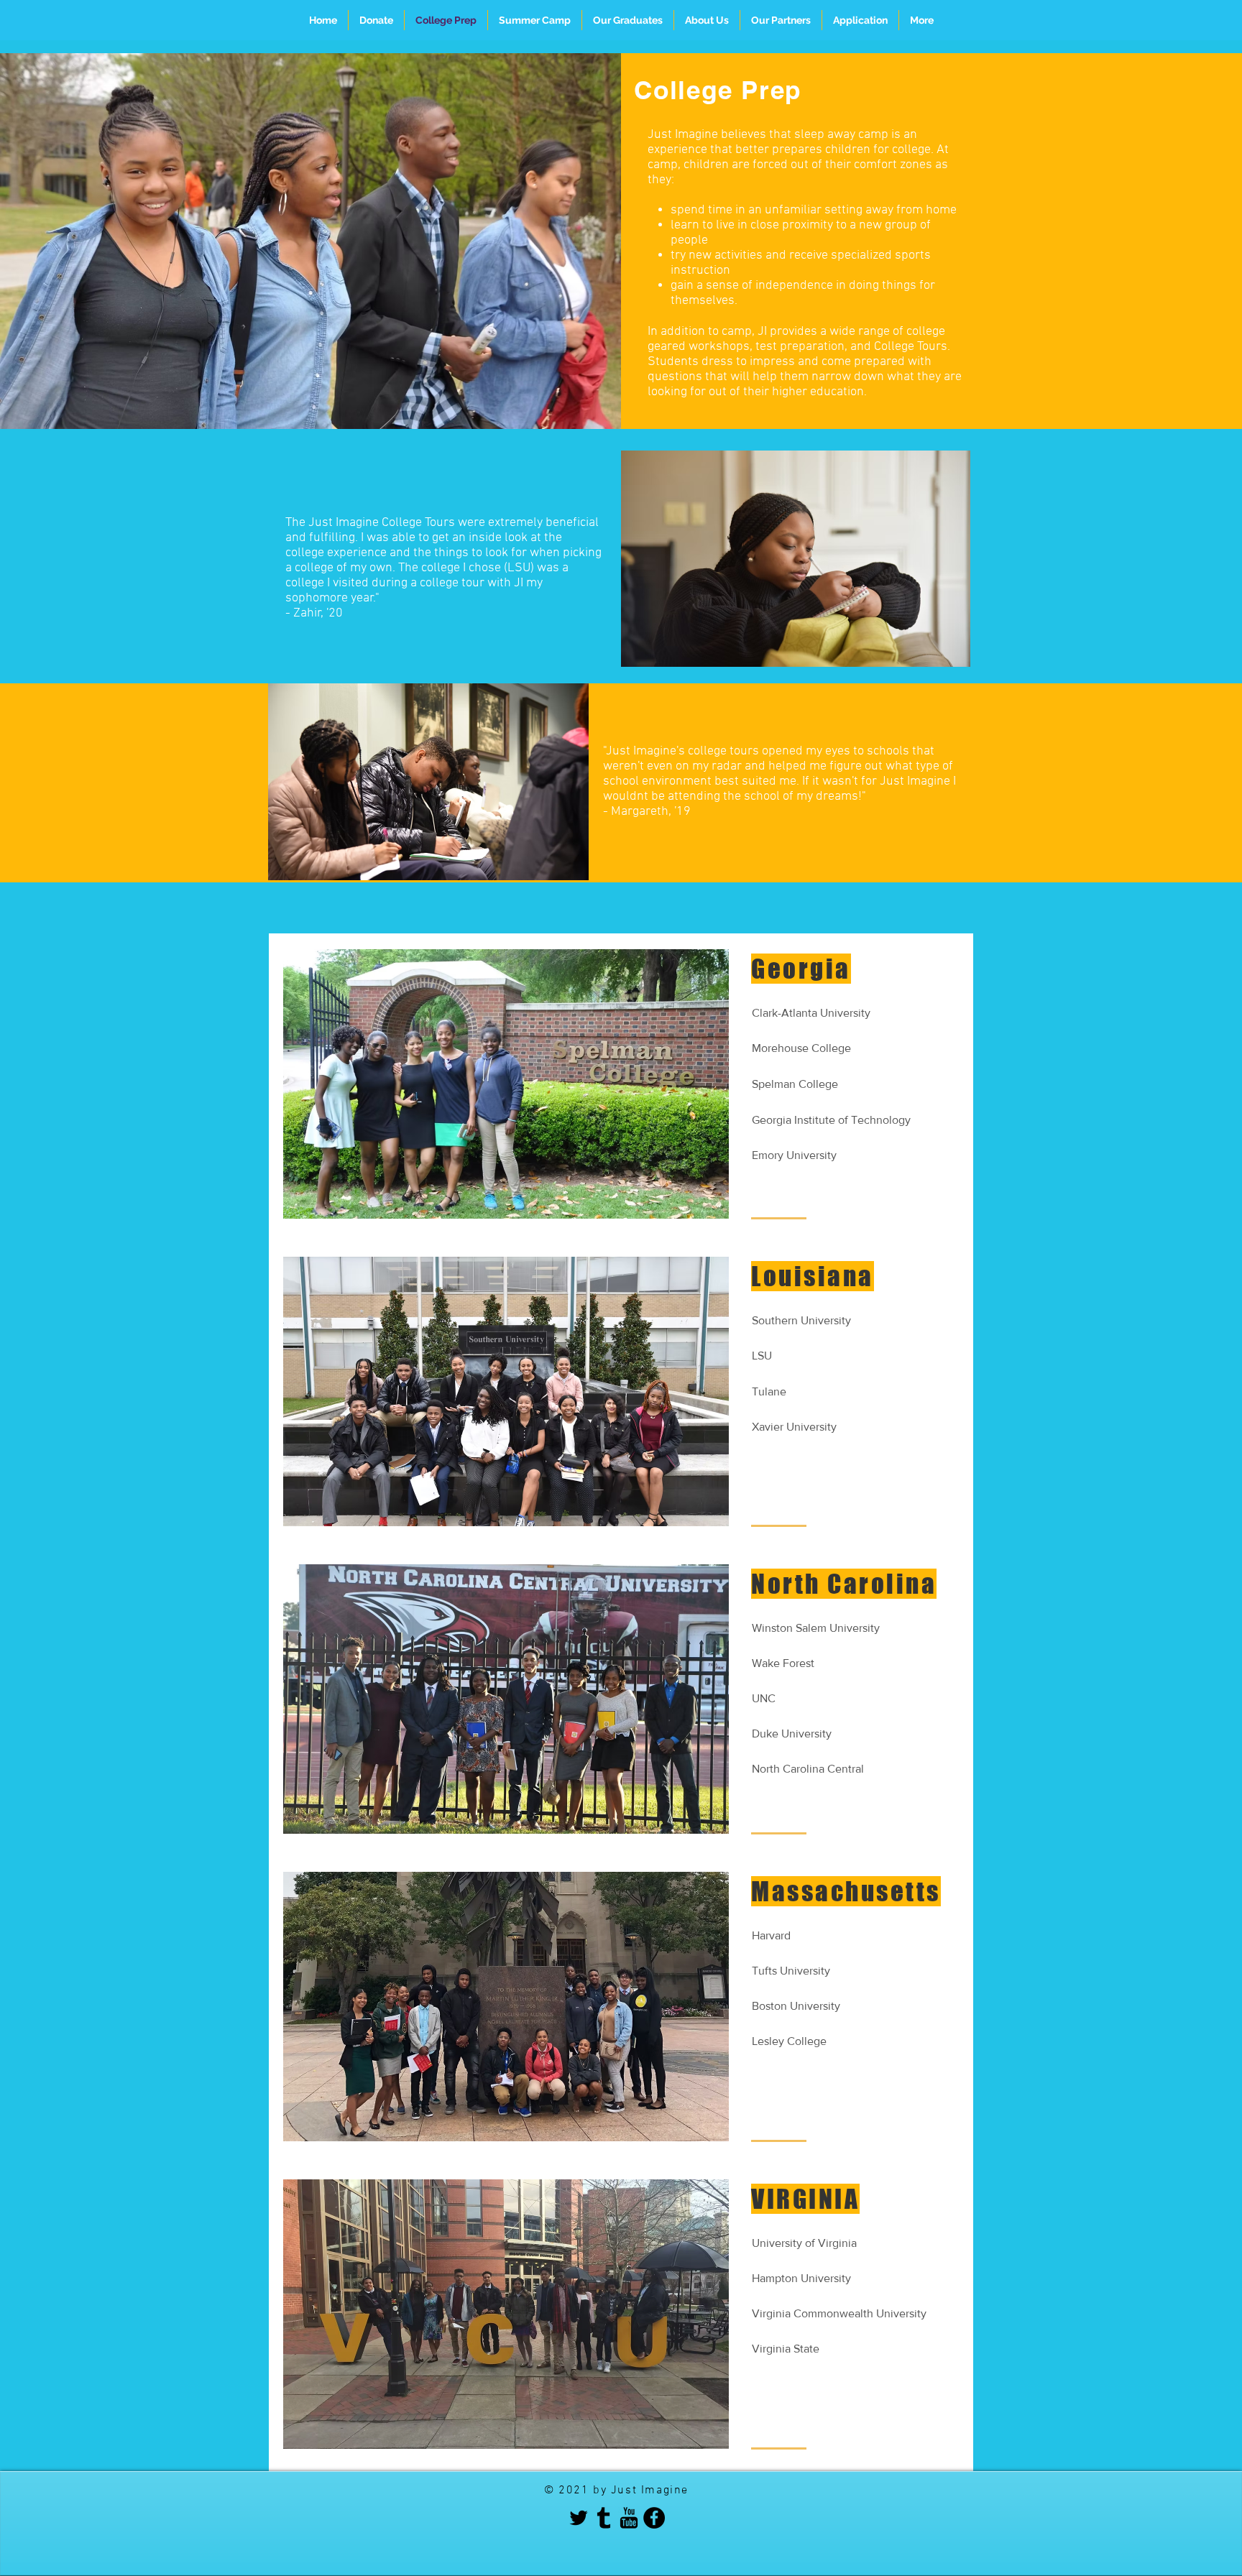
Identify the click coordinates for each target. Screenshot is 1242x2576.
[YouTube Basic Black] (629, 2518)
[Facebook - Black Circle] (654, 2518)
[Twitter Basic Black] (579, 2518)
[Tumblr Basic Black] (604, 2518)
